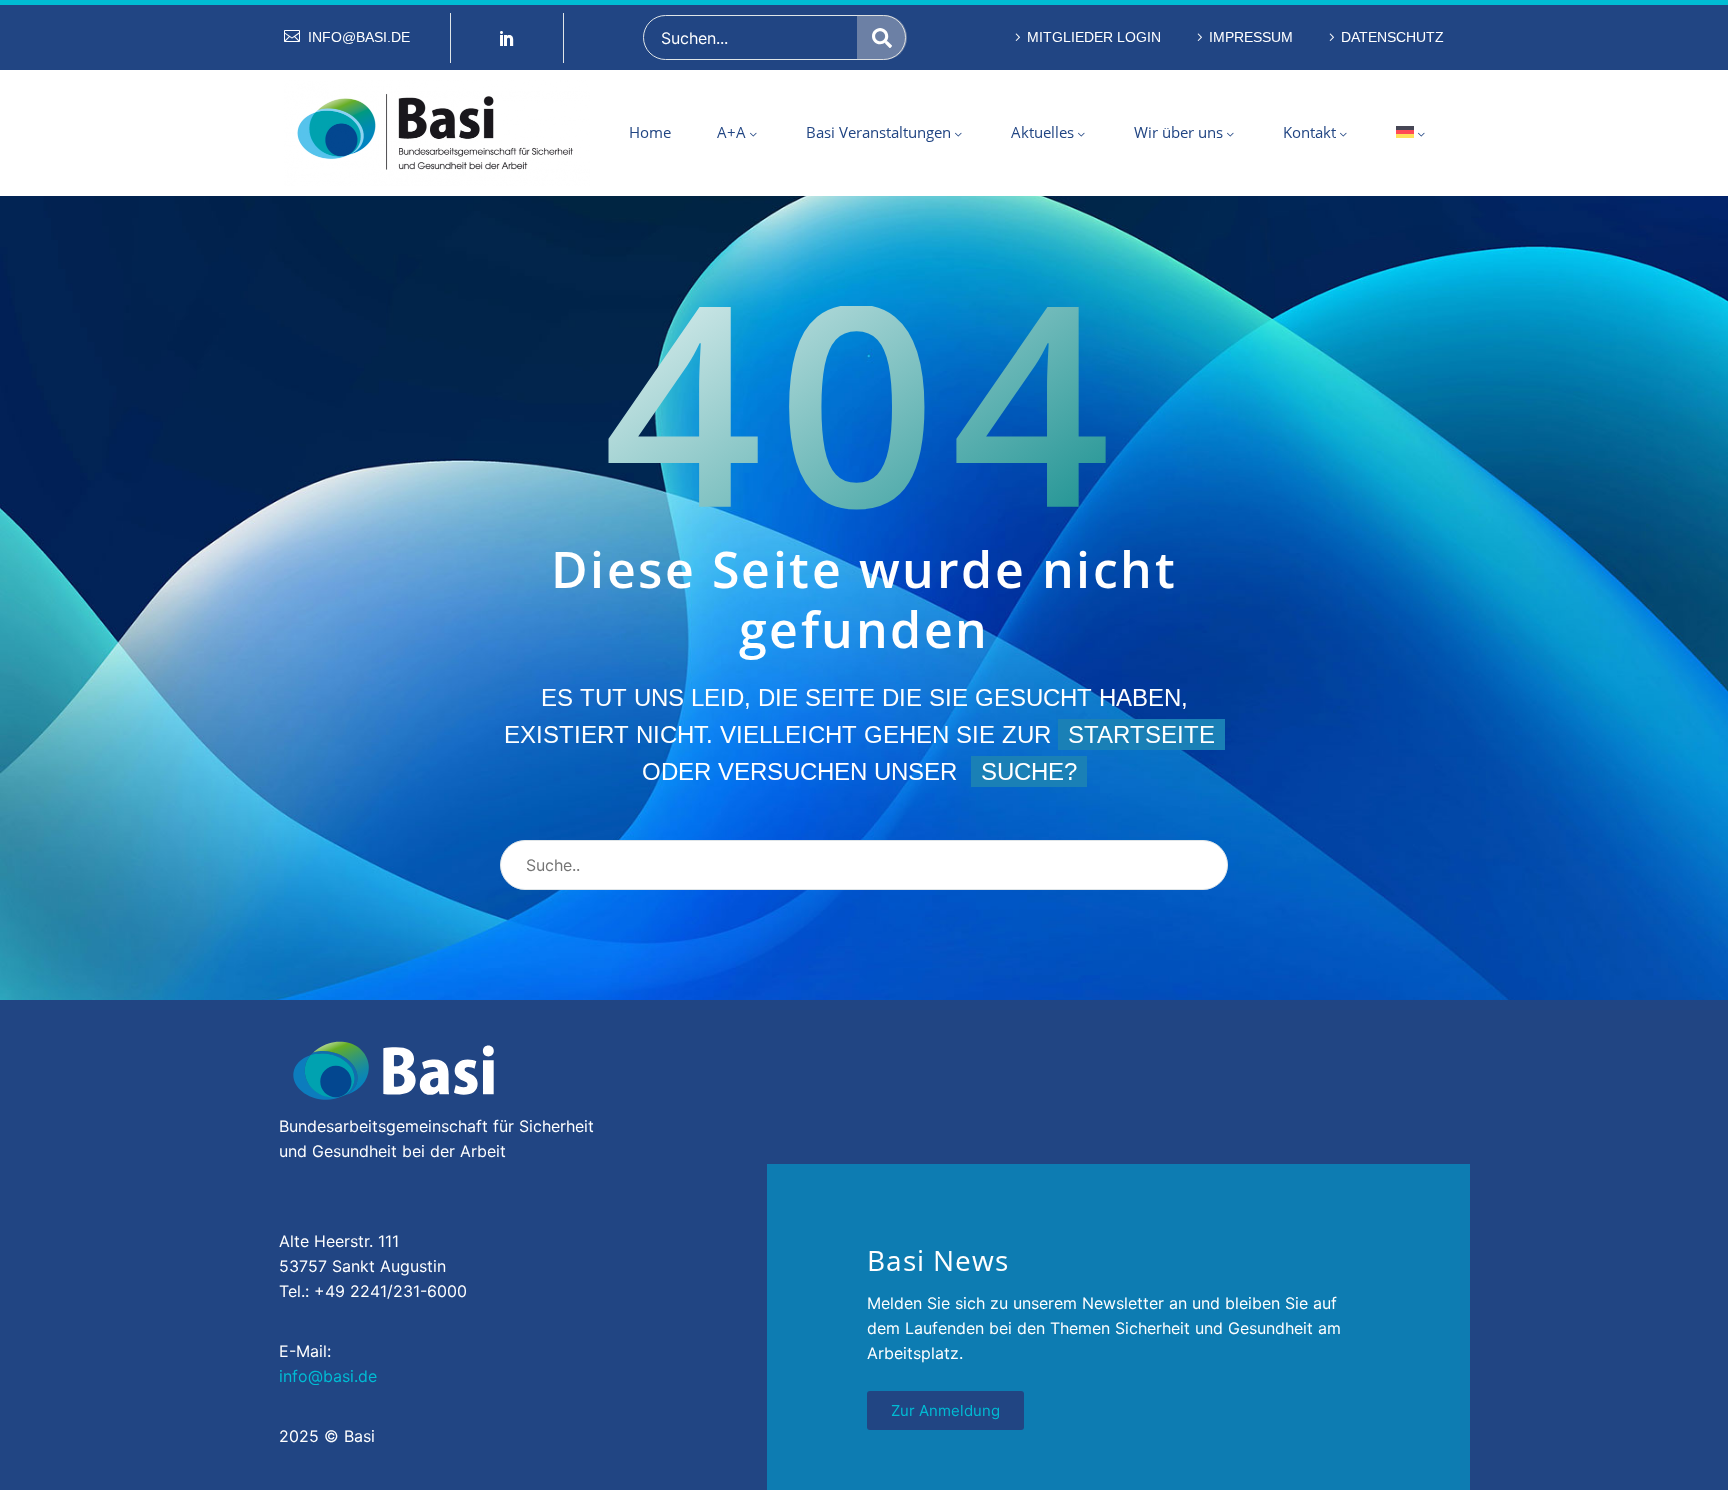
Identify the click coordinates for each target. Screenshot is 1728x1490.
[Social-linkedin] (507, 38)
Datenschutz (1392, 37)
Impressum (1251, 37)
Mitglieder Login (1094, 37)
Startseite (1141, 734)
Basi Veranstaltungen (878, 132)
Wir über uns (1178, 132)
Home (650, 132)
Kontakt (1309, 132)
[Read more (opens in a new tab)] (347, 37)
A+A (731, 132)
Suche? (1029, 771)
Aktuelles (1042, 132)
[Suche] (882, 37)
